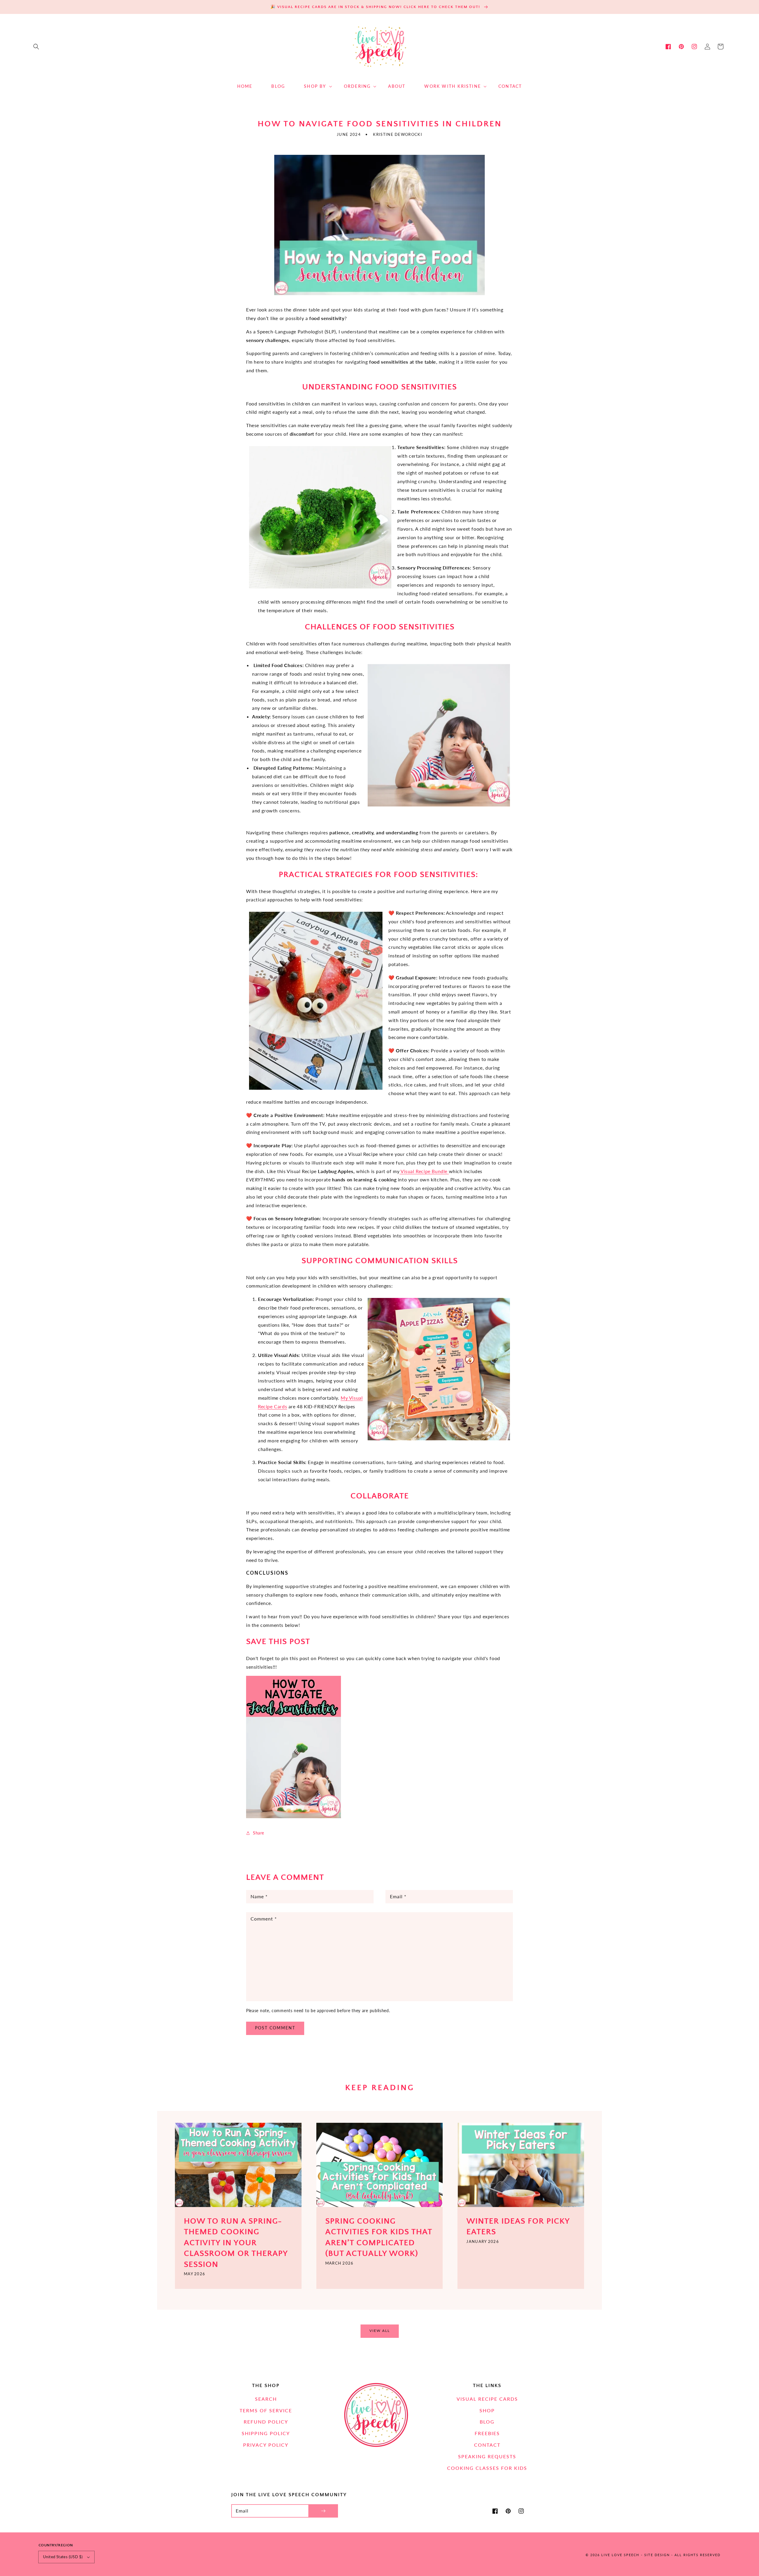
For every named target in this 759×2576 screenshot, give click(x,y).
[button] (36, 47)
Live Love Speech (620, 2555)
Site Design (657, 2555)
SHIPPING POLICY (266, 2433)
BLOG (487, 2422)
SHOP (487, 2410)
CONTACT (487, 2445)
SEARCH (266, 2399)
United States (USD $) (63, 2557)
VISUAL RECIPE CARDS (487, 2399)
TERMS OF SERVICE (266, 2410)
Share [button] (259, 1833)
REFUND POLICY (266, 2422)
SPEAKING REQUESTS (487, 2456)
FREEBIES (487, 2433)
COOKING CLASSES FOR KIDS (487, 2468)
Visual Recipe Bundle (424, 1171)
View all (380, 2331)
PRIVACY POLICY (266, 2445)
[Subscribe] (323, 2511)
